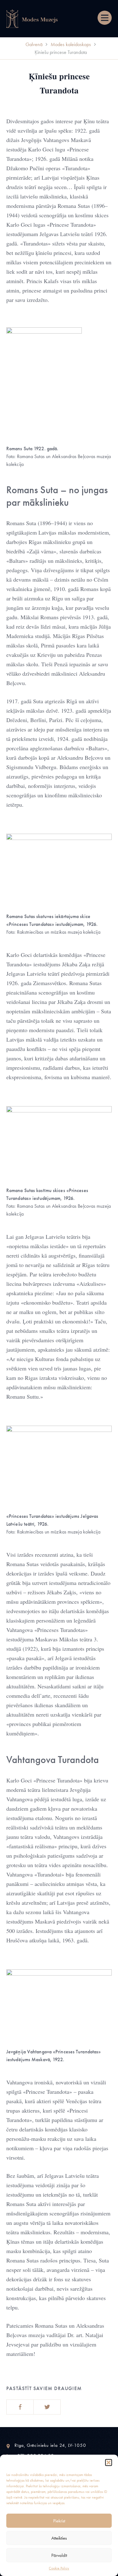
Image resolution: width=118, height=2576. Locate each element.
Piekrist (59, 2521)
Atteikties (59, 2538)
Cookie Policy (59, 2568)
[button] (109, 2463)
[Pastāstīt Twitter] (47, 2407)
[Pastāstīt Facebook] (20, 2407)
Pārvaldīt (59, 2555)
